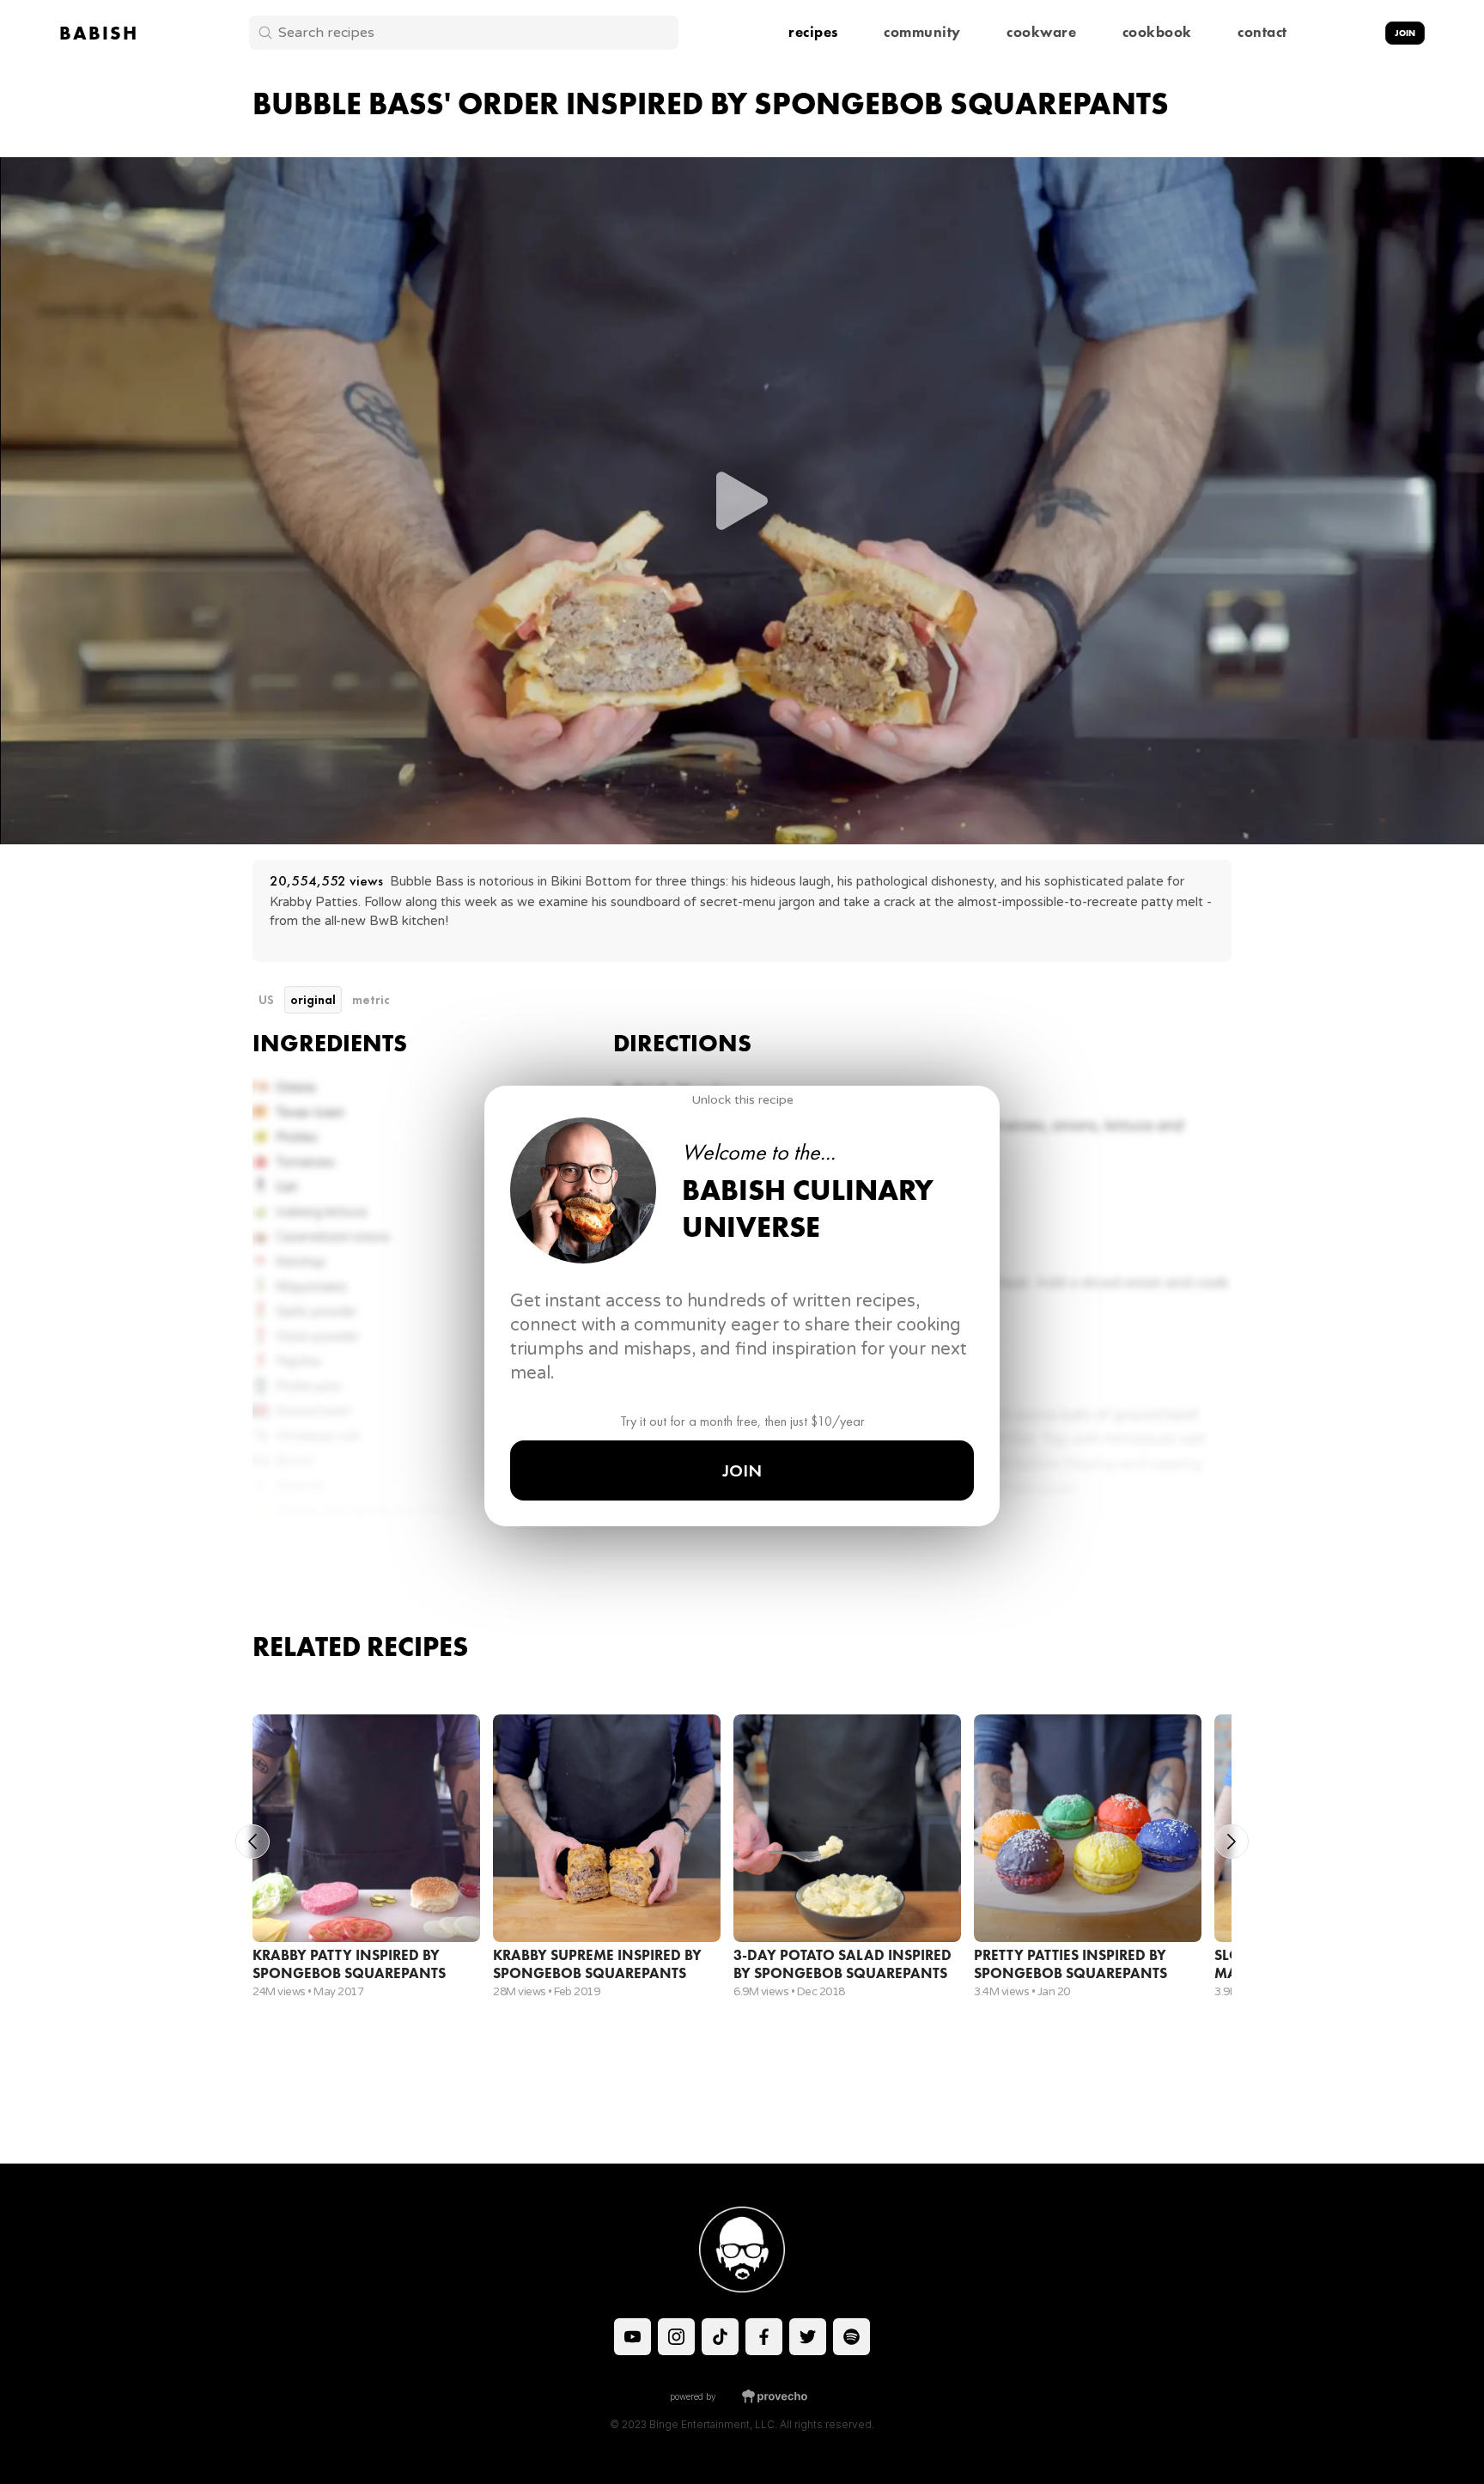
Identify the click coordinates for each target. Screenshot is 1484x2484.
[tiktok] (633, 2337)
